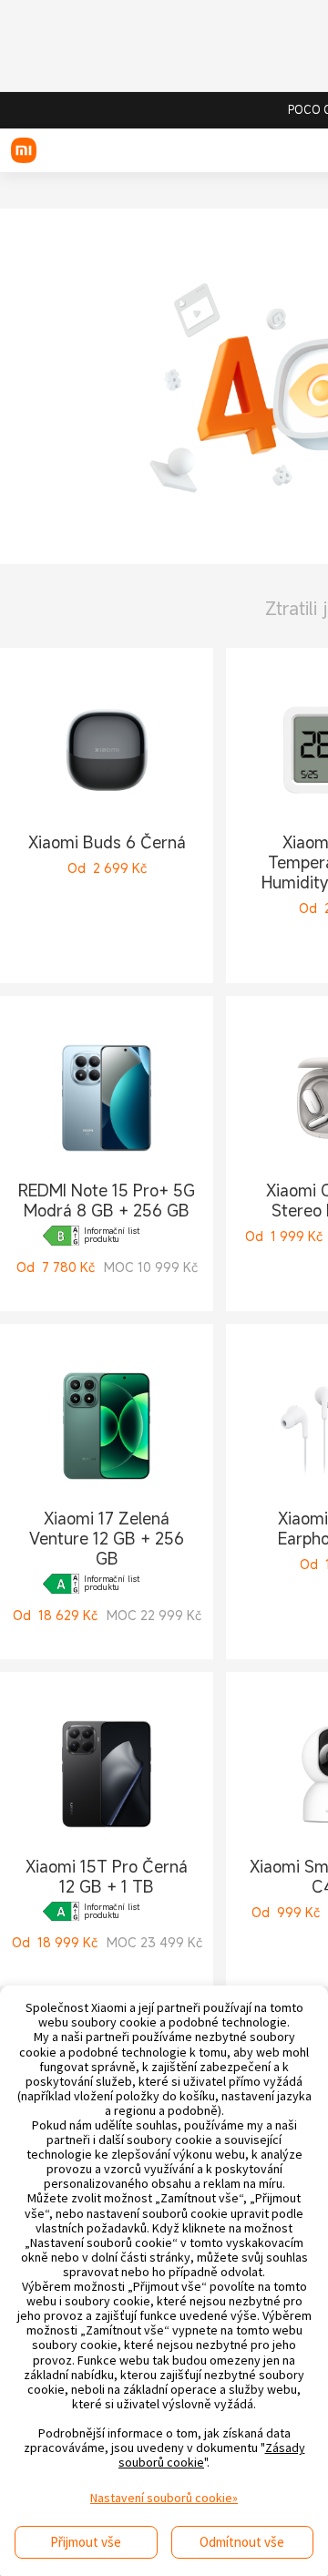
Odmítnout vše (242, 2542)
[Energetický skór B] (61, 1236)
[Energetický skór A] (61, 1584)
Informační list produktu (112, 1236)
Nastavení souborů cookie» (164, 2498)
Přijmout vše (86, 2542)
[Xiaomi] (24, 150)
